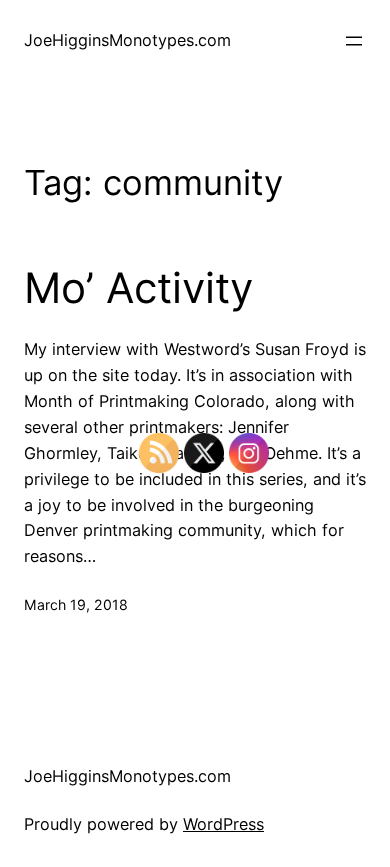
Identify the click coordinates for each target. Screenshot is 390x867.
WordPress (223, 824)
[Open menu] (354, 41)
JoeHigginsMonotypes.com (127, 40)
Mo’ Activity (138, 288)
